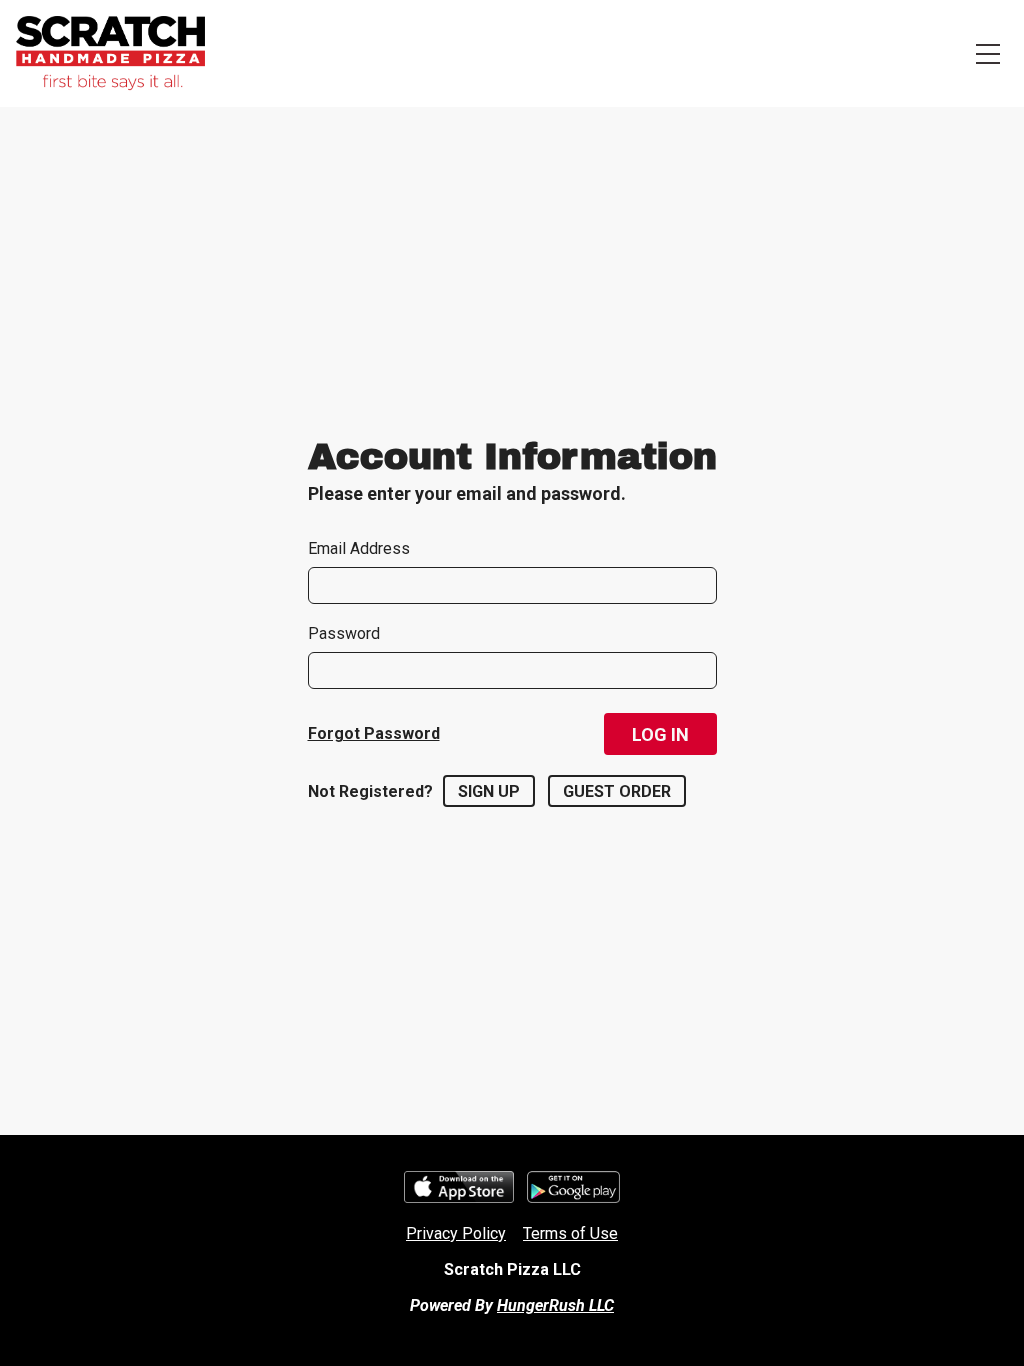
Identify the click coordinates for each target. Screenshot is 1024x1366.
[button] (660, 734)
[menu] (988, 54)
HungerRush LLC (555, 1305)
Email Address (359, 548)
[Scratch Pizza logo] (110, 53)
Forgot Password (374, 733)
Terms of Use (570, 1233)
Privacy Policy (456, 1233)
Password (344, 633)
